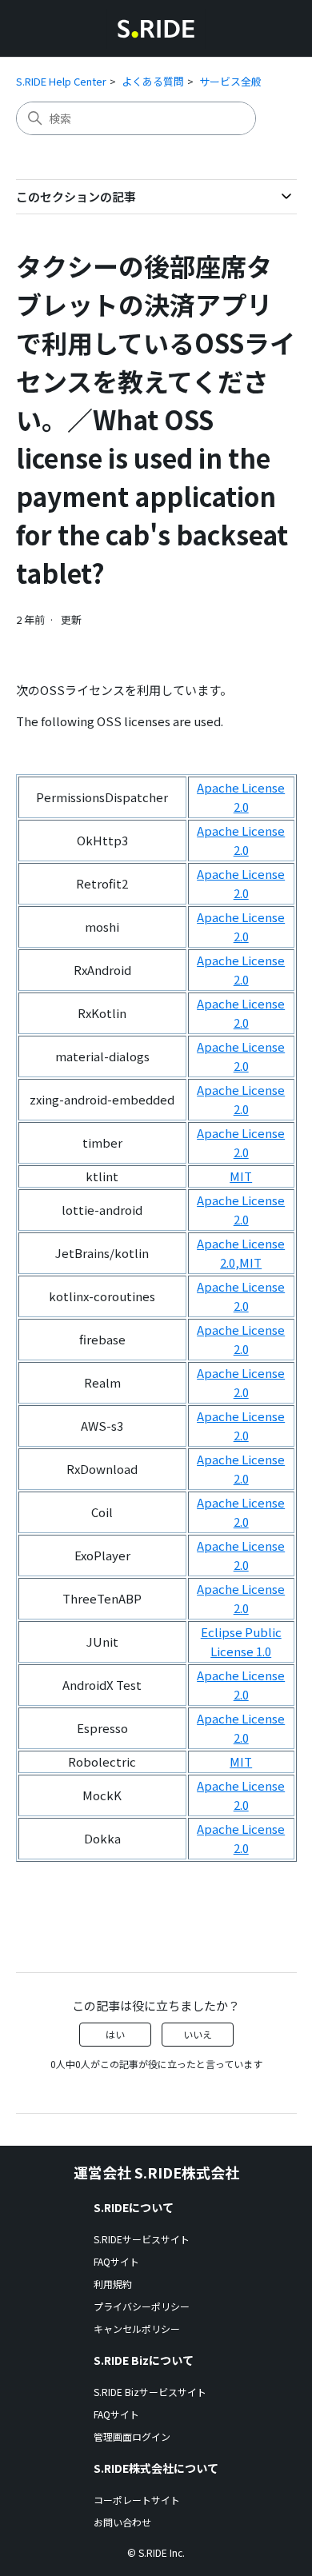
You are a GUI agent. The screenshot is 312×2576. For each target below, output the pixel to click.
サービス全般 (230, 81)
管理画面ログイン (132, 2436)
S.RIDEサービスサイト (142, 2239)
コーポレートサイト (137, 2500)
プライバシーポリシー (142, 2306)
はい (115, 2034)
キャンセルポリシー (137, 2328)
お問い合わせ (122, 2522)
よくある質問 (153, 81)
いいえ (198, 2034)
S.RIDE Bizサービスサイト (150, 2392)
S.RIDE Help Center (61, 81)
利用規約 (113, 2284)
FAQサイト (116, 2261)
